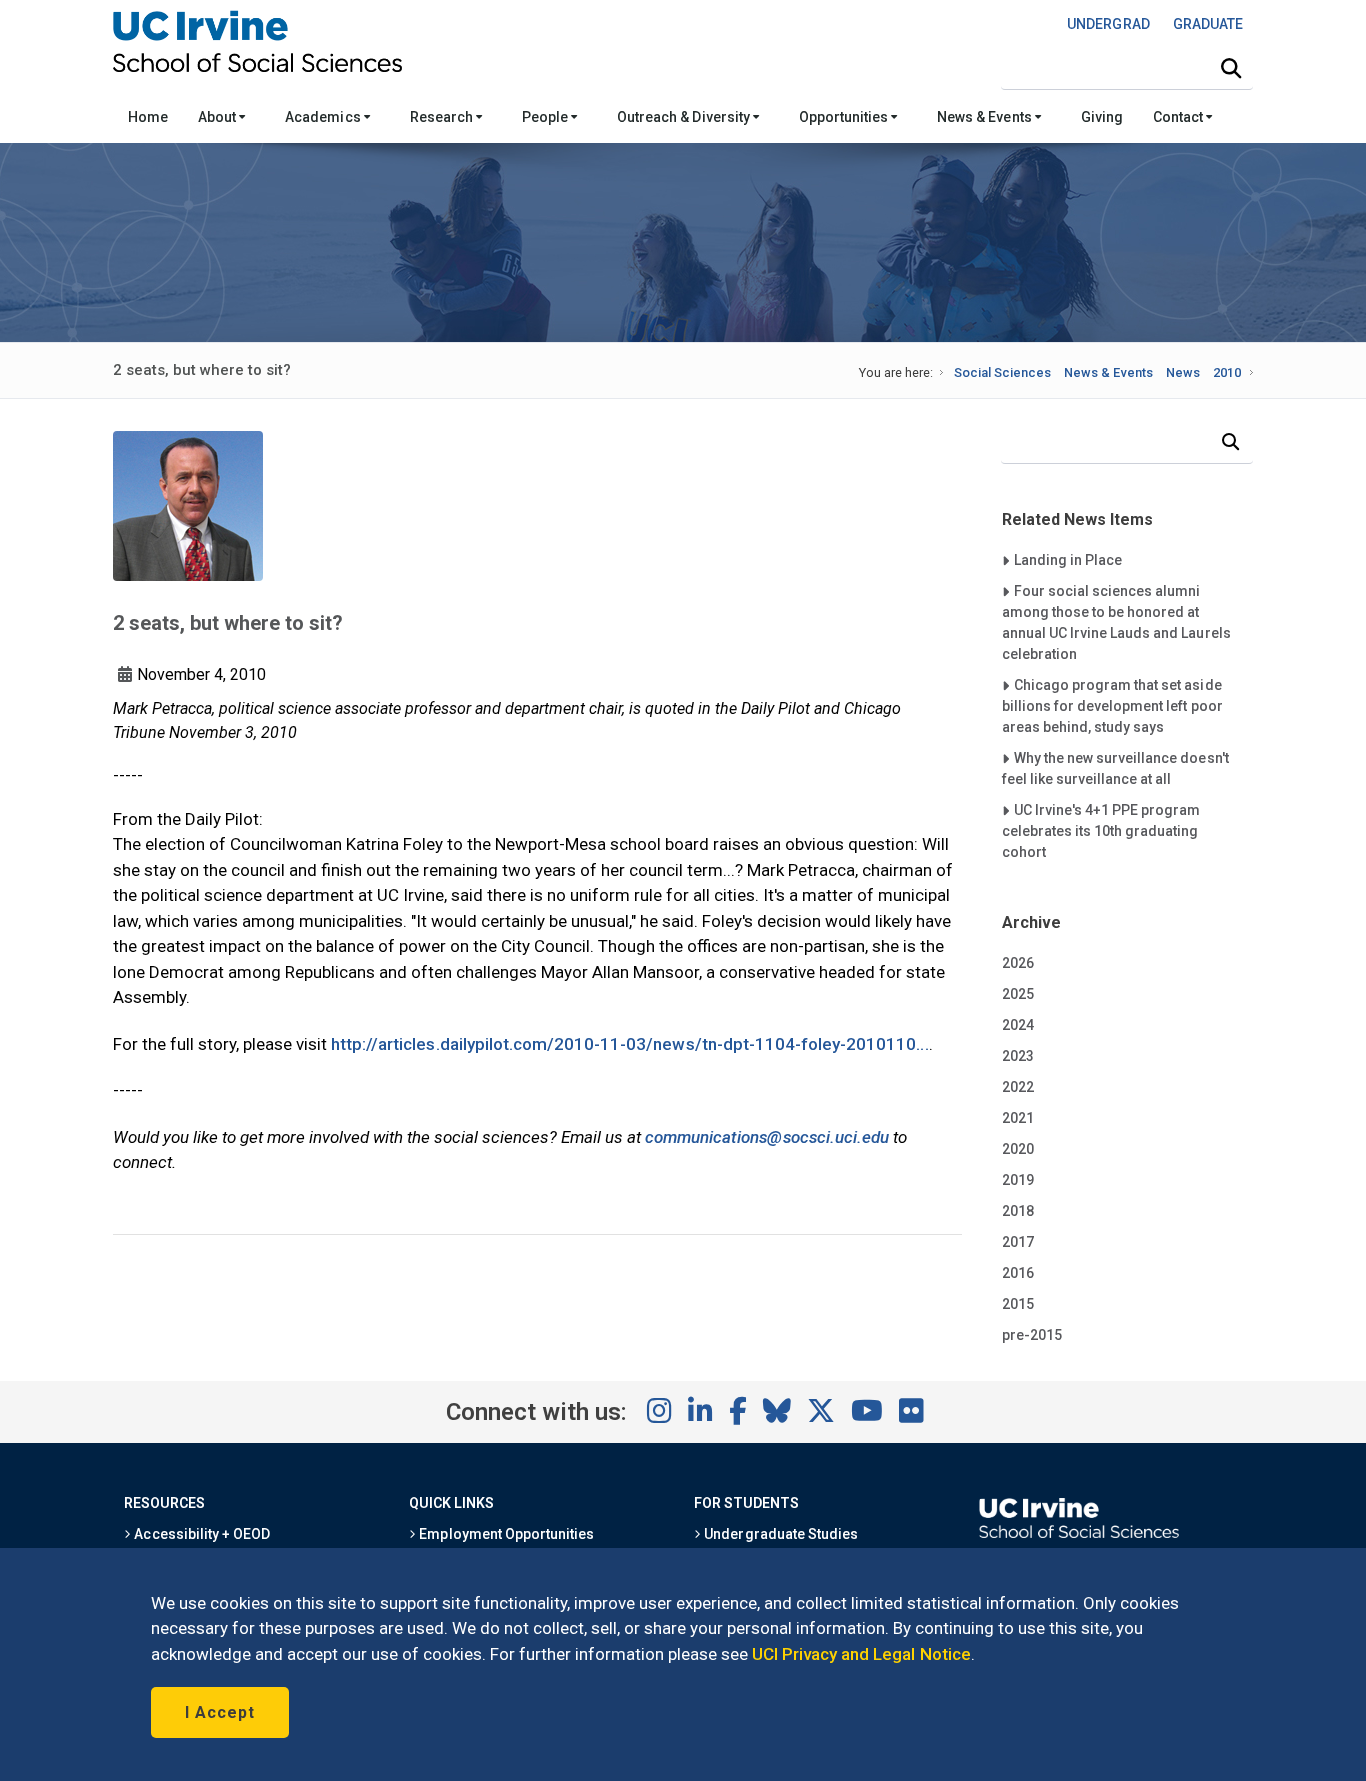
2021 (1018, 1118)
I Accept (220, 1712)
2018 (1018, 1211)
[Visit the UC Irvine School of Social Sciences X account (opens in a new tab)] (821, 1412)
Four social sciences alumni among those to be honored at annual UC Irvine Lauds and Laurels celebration (1116, 622)
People (546, 117)
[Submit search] (1231, 69)
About (218, 117)
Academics (324, 117)
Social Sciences (1002, 372)
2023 (1018, 1056)
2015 (1018, 1304)
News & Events (985, 117)
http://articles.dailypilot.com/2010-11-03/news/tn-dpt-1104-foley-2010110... (630, 1044)
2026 (1018, 963)
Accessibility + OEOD (200, 1534)
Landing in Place (1067, 559)
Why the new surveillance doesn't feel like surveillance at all (1115, 768)
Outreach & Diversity (685, 117)
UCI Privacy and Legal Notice (861, 1654)
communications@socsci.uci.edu (767, 1137)
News (1183, 372)
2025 (1018, 994)
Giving (1102, 117)
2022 (1018, 1087)
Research (443, 117)
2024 (1018, 1025)
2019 (1018, 1180)
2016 (1018, 1273)
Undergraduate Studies (779, 1534)
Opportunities (845, 117)
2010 (1227, 372)
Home (148, 117)
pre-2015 (1032, 1335)
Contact (1179, 117)
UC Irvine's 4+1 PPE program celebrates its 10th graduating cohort (1101, 830)
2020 (1018, 1149)
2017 (1018, 1242)
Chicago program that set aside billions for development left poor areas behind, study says (1112, 705)
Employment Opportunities (505, 1534)
